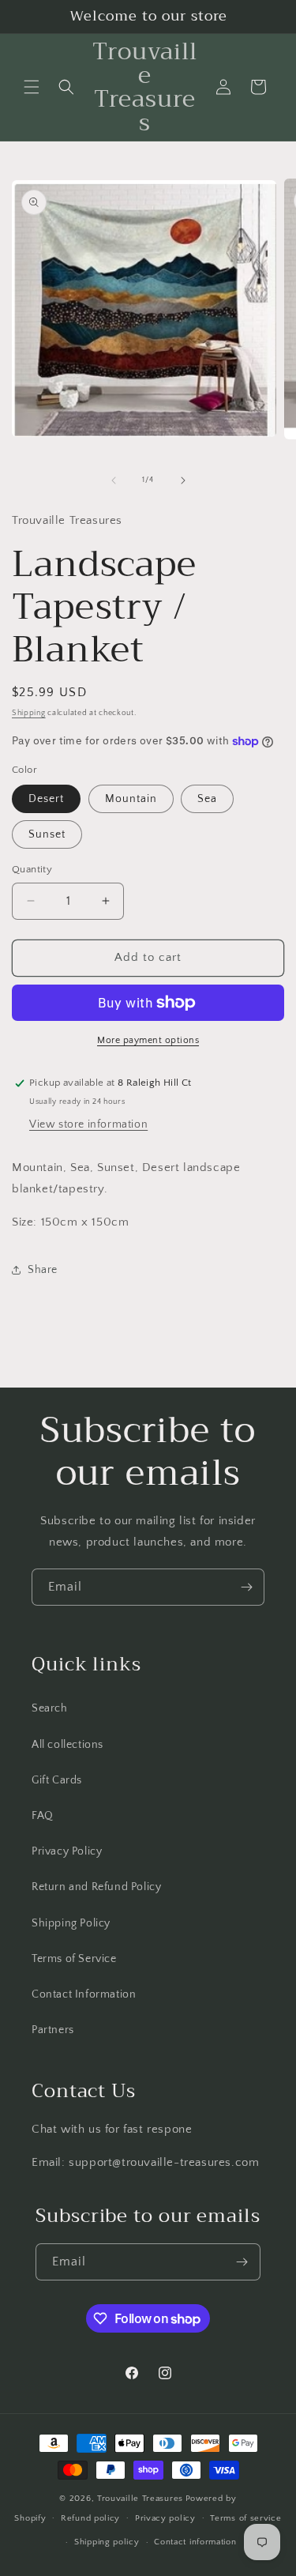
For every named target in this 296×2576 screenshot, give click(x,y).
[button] (32, 87)
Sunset (47, 834)
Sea (207, 799)
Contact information (195, 2542)
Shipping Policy (71, 1923)
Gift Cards (57, 1780)
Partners (53, 2030)
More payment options (148, 1040)
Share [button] (43, 1270)
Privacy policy (165, 2518)
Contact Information (84, 1994)
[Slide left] (114, 480)
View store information (88, 1124)
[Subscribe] (246, 1587)
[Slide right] (183, 480)
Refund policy (90, 2518)
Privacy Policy (67, 1851)
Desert (46, 799)
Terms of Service (74, 1959)
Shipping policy (107, 2542)
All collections (67, 1745)
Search (50, 1708)
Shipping (29, 713)
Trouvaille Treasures (140, 2499)
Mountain (131, 799)
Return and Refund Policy (96, 1887)
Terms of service (245, 2518)
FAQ (43, 1816)
